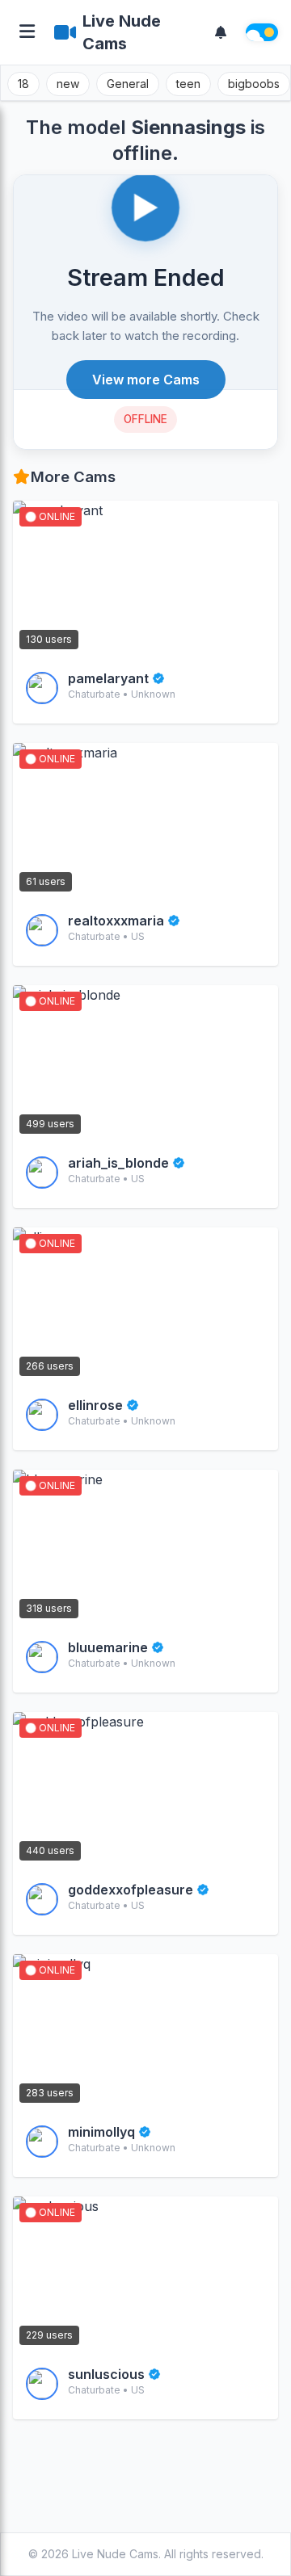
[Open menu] (27, 33)
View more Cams (146, 380)
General (128, 84)
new (68, 84)
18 (23, 84)
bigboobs (254, 84)
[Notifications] (221, 32)
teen (188, 84)
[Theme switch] (262, 32)
